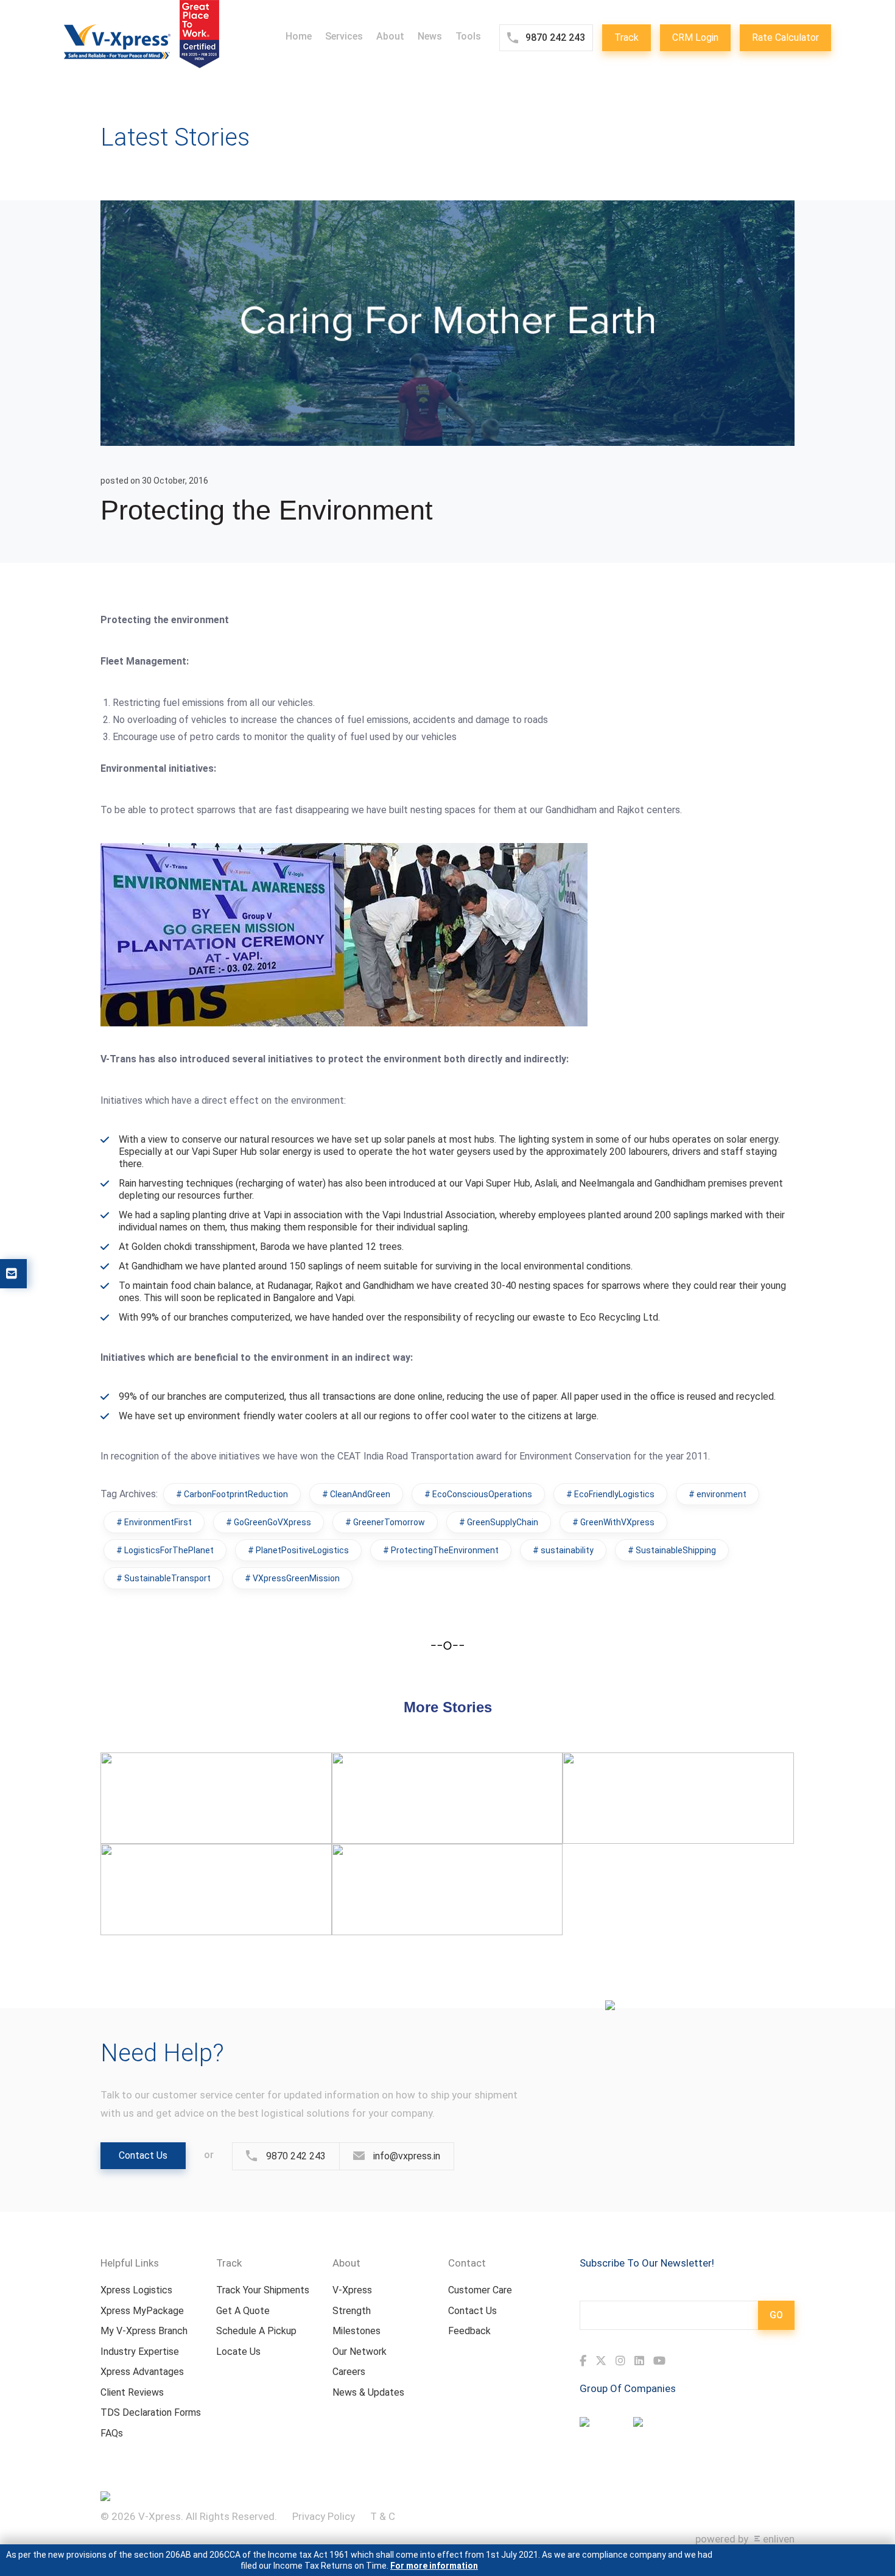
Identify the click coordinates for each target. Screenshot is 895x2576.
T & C (383, 2516)
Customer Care (480, 2290)
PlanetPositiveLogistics (302, 1550)
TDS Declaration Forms (151, 2412)
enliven (779, 2539)
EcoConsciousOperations (482, 1494)
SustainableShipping (676, 1550)
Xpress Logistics (136, 2290)
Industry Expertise (140, 2352)
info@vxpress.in (407, 2156)
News (430, 36)
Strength (352, 2311)
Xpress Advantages (142, 2372)
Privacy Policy (324, 2516)
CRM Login (695, 37)
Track (626, 37)
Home (299, 36)
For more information (434, 2566)
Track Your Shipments (263, 2290)
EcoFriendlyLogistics (614, 1494)
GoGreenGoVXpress (272, 1522)
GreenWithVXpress (617, 1522)
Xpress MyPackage (142, 2311)
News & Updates (368, 2392)
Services (344, 36)
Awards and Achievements (648, 1777)
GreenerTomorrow (389, 1522)
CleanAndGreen (360, 1494)
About (390, 36)
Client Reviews (132, 2392)
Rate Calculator (785, 37)
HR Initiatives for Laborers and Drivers (444, 1868)
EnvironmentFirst (158, 1522)
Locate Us (238, 2352)
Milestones (356, 2331)
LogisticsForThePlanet (169, 1550)
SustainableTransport (167, 1578)
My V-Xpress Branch (144, 2331)
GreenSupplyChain (503, 1522)
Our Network (360, 2352)
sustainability (567, 1550)
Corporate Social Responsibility (195, 1868)
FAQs (112, 2433)
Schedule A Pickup (256, 2331)
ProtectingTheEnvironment (445, 1550)
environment (721, 1494)
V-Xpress (352, 2290)
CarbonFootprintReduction (236, 1494)
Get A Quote (243, 2311)
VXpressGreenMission (296, 1578)
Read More (142, 1827)
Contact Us (143, 2155)
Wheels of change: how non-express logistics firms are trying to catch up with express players (214, 1789)
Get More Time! (388, 1777)
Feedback (469, 2331)
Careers (349, 2372)
